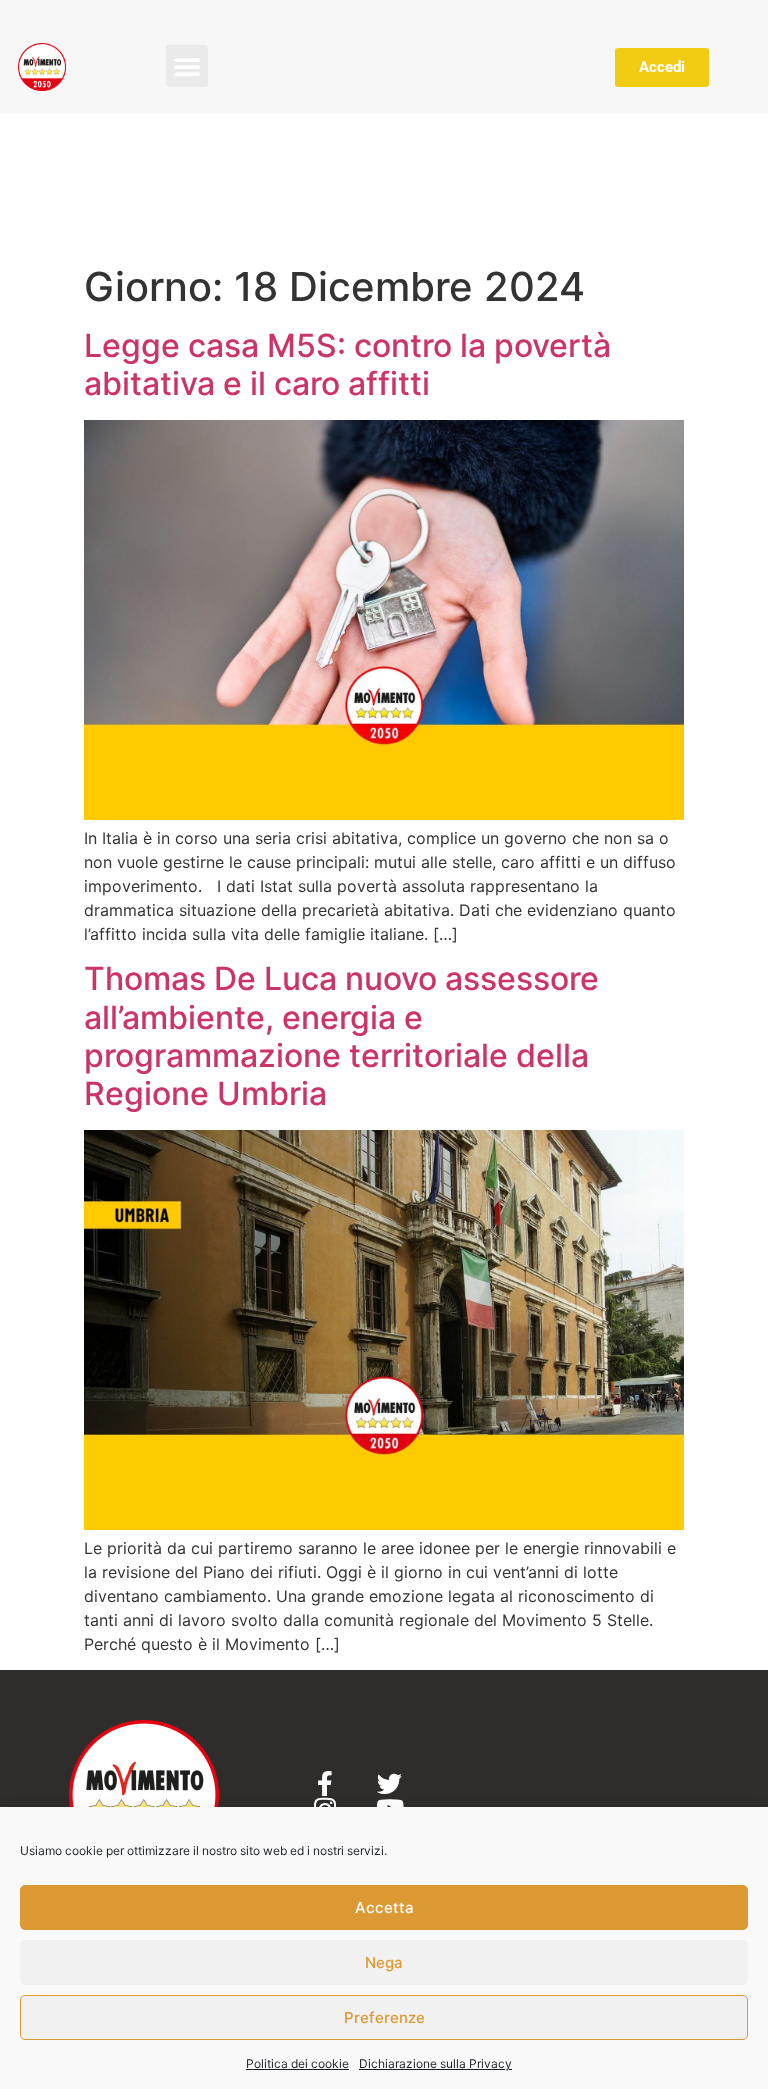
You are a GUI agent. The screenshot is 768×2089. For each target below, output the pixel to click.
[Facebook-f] (324, 1783)
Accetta (384, 1907)
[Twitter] (389, 1783)
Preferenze (384, 2017)
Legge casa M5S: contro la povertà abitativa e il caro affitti (347, 364)
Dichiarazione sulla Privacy (435, 2063)
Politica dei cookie (297, 2063)
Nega (384, 1962)
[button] (187, 66)
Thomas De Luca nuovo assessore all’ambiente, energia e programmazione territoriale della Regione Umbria (341, 1036)
